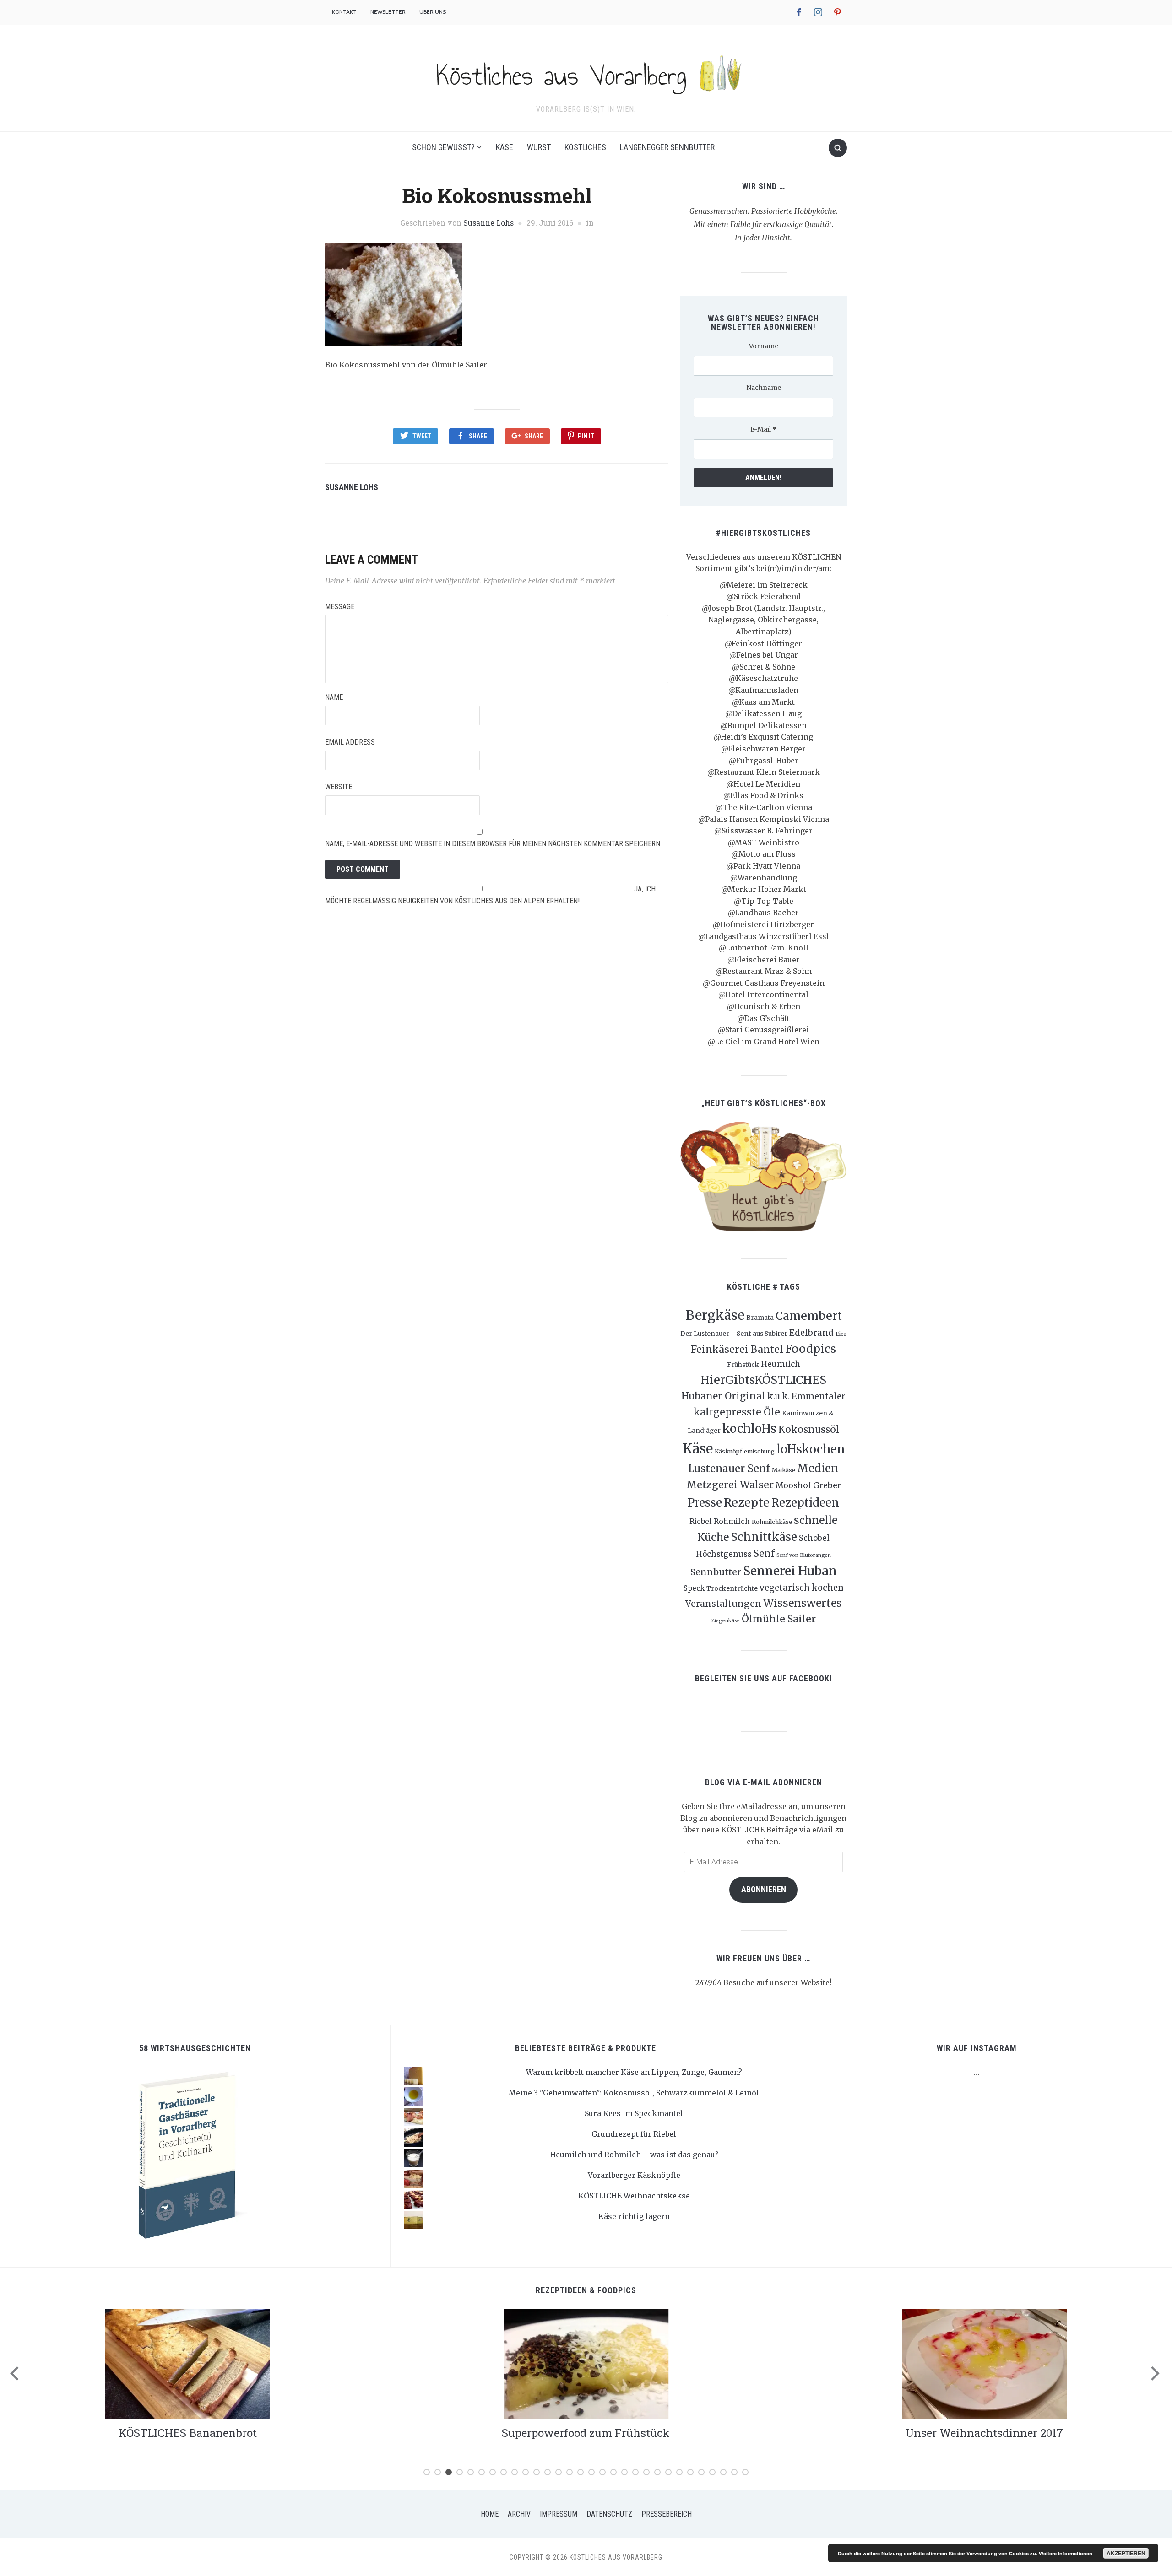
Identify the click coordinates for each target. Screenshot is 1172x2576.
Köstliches (585, 147)
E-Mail (763, 429)
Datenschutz (609, 2514)
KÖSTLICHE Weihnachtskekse (634, 2196)
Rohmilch (732, 1521)
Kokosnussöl (809, 1430)
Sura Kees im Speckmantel (634, 2113)
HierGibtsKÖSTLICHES (763, 1380)
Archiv (519, 2514)
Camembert (809, 1316)
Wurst (539, 147)
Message (340, 607)
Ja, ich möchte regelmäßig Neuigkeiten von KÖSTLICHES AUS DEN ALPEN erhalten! (490, 895)
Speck (694, 1588)
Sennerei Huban (790, 1571)
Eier (841, 1334)
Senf (764, 1554)
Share (478, 436)
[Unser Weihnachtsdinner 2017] (586, 2363)
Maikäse (784, 1470)
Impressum (559, 2514)
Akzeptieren (1126, 2553)
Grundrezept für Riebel (634, 2134)
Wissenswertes (803, 1603)
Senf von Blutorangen (804, 1555)
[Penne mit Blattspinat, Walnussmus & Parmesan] (984, 2363)
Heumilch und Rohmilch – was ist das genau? (634, 2155)
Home (490, 2514)
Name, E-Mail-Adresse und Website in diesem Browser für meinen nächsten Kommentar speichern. (493, 844)
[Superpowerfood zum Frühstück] (188, 2363)
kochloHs (749, 1429)
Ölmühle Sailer (779, 1619)
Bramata (760, 1318)
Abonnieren (764, 1889)
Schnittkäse (764, 1537)
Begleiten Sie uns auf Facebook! (764, 1678)
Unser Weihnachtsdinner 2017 (586, 2433)
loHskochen (811, 1449)
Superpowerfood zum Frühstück (187, 2433)
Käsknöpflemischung (745, 1451)
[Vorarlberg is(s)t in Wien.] (586, 72)
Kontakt (344, 12)
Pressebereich (667, 2514)
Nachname (764, 388)
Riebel (701, 1521)
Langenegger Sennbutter (667, 147)
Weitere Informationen (1066, 2553)
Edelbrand (811, 1333)
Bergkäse (715, 1315)
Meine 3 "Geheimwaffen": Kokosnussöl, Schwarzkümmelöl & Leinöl (634, 2093)
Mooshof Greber (808, 1485)
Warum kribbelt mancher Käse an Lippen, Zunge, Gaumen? (634, 2072)
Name (334, 697)
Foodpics (811, 1349)
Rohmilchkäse (772, 1522)
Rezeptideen (805, 1503)
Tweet (422, 436)
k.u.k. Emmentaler (806, 1396)
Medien (818, 1468)
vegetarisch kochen (802, 1588)
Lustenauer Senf (729, 1469)
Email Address (350, 742)
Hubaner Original (723, 1396)
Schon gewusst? (443, 147)
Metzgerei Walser (730, 1485)
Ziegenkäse (726, 1621)
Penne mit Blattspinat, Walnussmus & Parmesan (984, 2433)
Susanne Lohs (488, 223)
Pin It (586, 436)
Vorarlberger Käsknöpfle (634, 2175)
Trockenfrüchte (732, 1588)
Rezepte (747, 1502)
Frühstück (743, 1365)
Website (339, 787)
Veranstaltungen (723, 1604)
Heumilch (781, 1364)
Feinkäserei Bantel (737, 1349)
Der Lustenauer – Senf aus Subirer (734, 1334)
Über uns (433, 12)
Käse (505, 147)
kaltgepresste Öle (737, 1412)
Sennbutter (716, 1572)
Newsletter (388, 12)
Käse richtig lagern (634, 2216)
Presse (705, 1503)
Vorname (764, 346)
